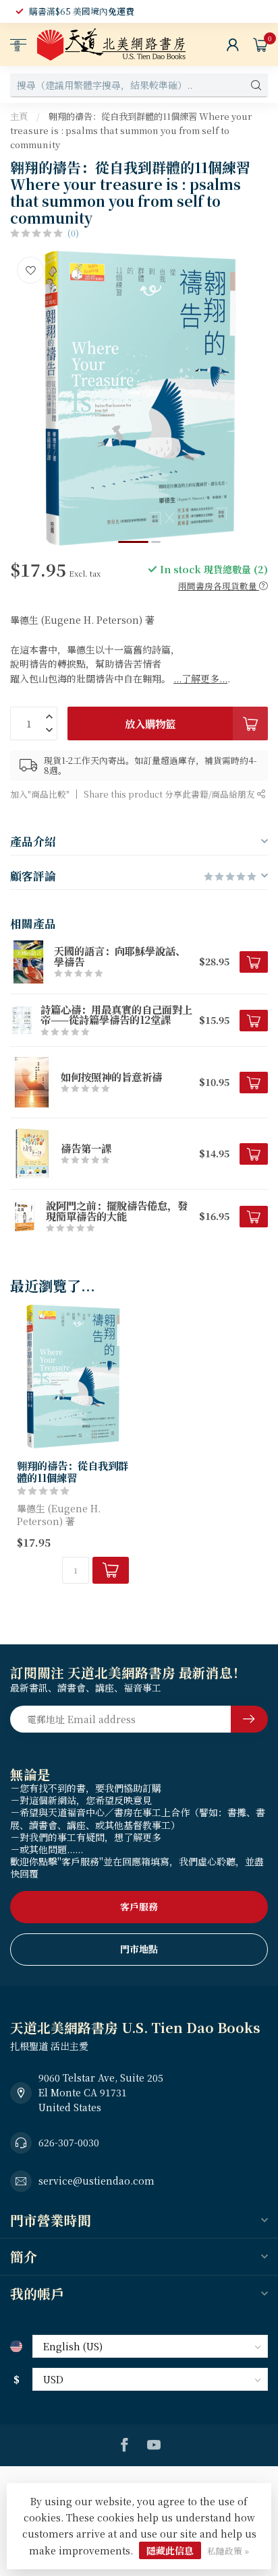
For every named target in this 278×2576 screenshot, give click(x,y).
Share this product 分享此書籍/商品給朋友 (170, 794)
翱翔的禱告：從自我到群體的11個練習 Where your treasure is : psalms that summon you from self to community (131, 130)
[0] (260, 44)
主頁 (19, 116)
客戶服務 (139, 1906)
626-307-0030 (69, 2142)
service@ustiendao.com (96, 2181)
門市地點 (139, 1949)
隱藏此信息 (170, 2550)
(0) (73, 233)
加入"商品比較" (40, 794)
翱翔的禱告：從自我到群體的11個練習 (73, 1472)
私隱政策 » (228, 2551)
